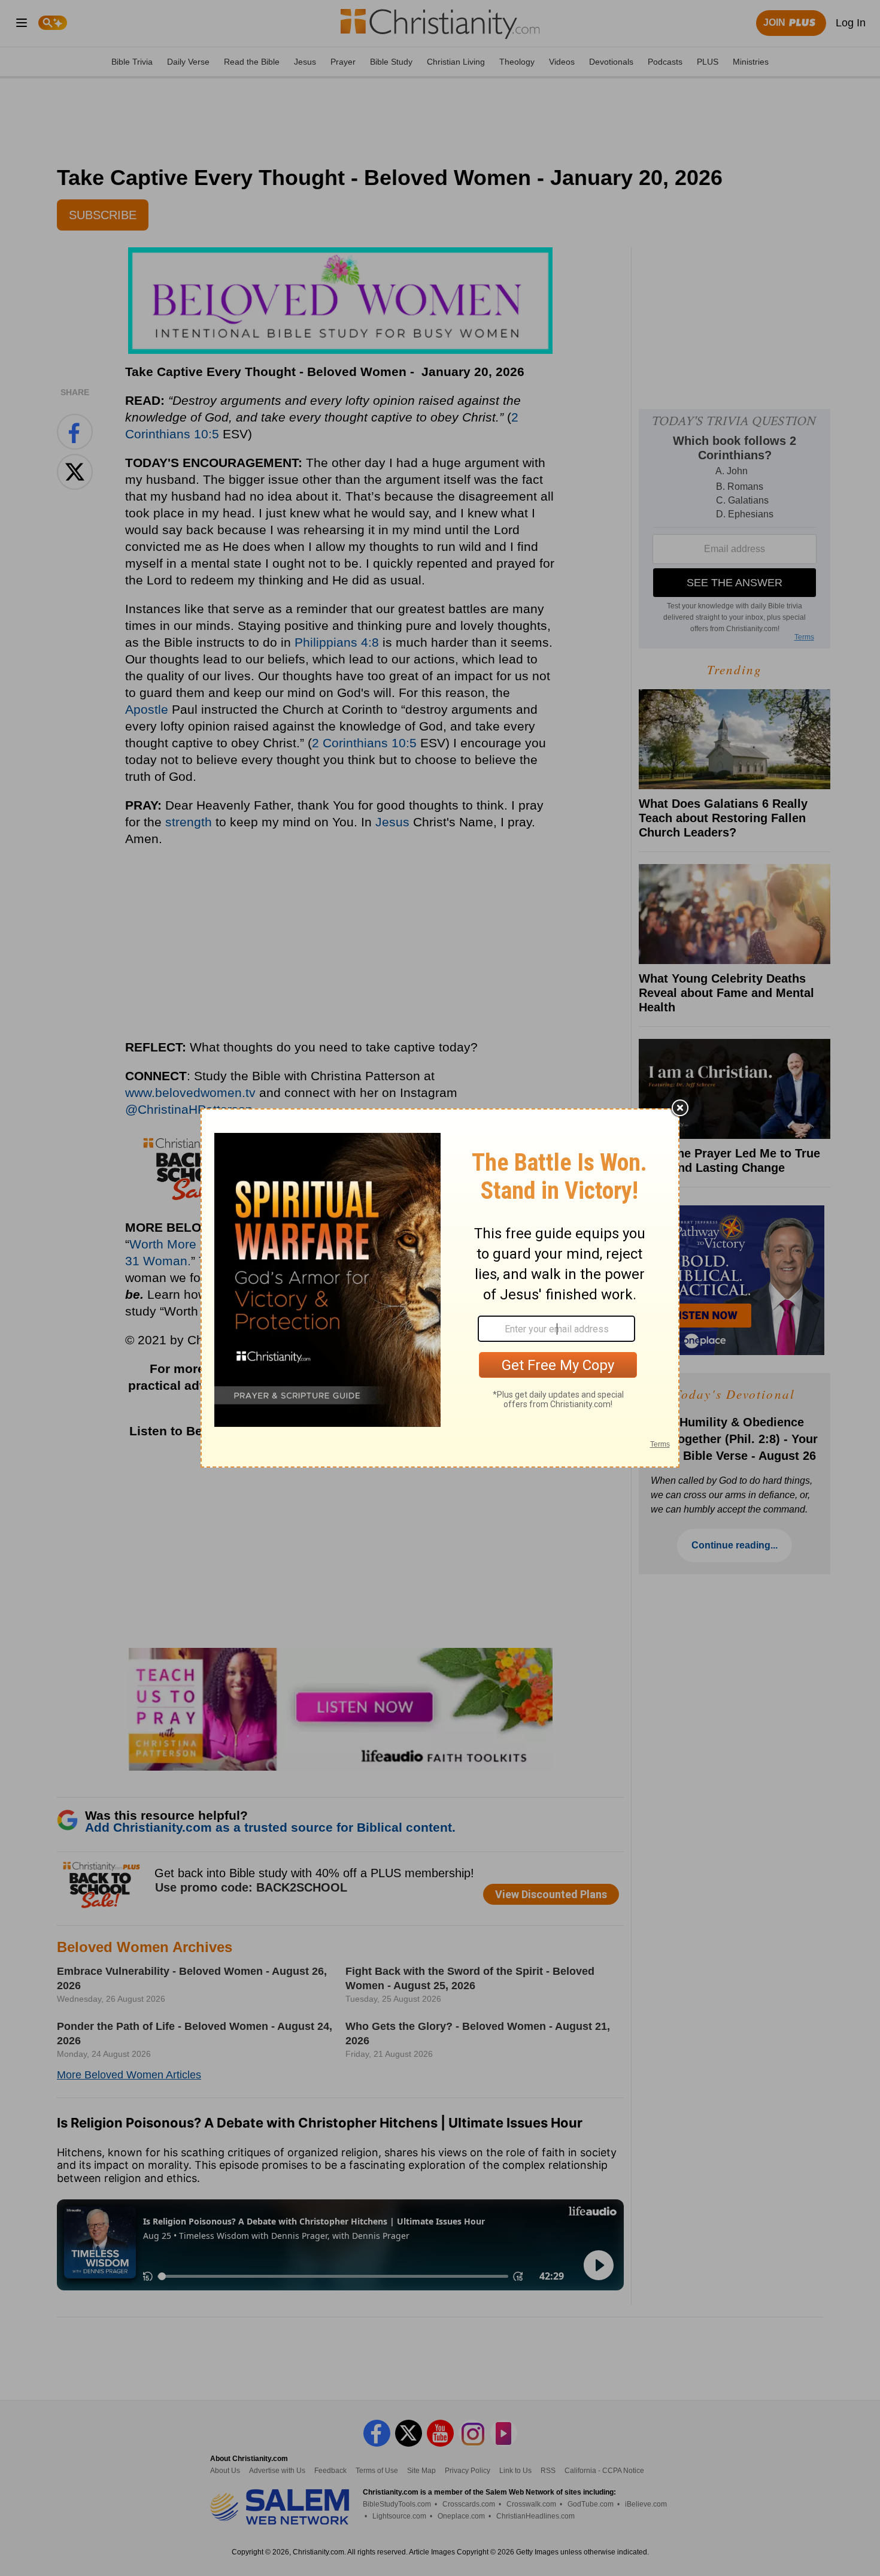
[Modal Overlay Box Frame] (440, 1288)
